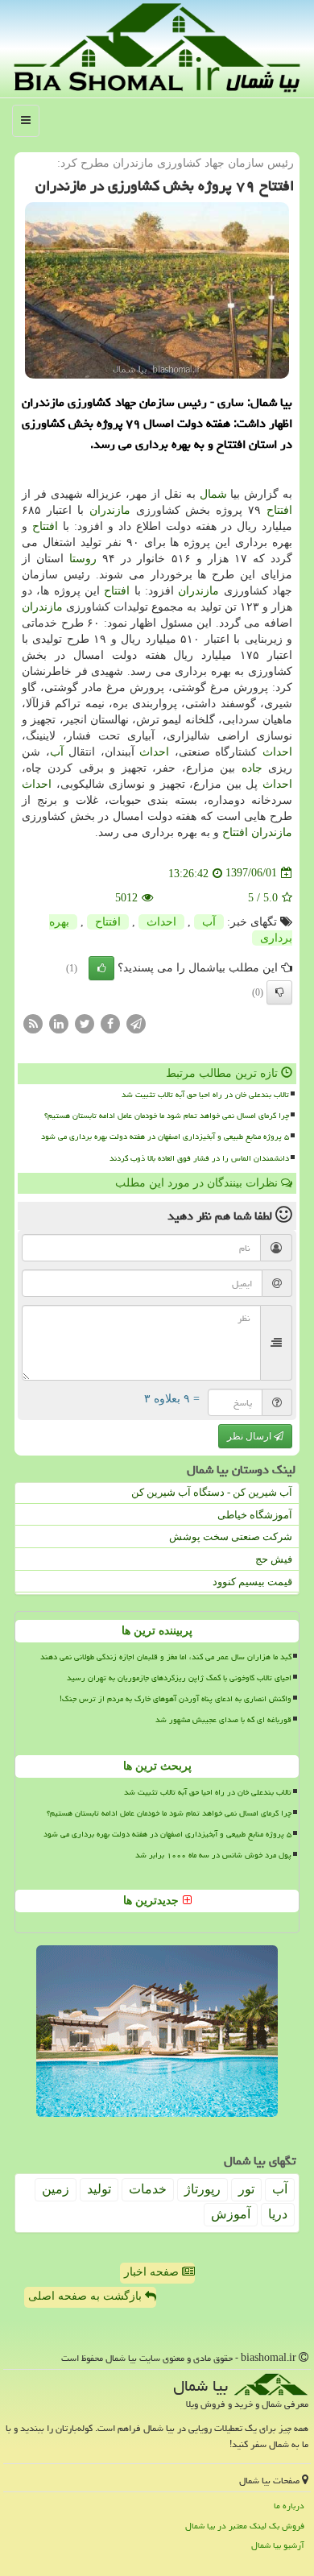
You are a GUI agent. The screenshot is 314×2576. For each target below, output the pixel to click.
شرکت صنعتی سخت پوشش (231, 1536)
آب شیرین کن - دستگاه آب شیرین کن (212, 1492)
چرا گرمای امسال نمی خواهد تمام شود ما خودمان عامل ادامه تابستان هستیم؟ (167, 1116)
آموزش (231, 2214)
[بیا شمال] (157, 47)
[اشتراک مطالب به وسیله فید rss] (33, 1023)
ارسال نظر (250, 1436)
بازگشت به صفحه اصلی (87, 2296)
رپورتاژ (202, 2189)
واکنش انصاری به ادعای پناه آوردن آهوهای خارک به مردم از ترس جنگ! (176, 1699)
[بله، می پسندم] (101, 968)
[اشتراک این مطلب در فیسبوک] (110, 1023)
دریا (278, 2214)
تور (246, 2189)
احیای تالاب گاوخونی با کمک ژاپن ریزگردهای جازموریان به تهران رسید (179, 1678)
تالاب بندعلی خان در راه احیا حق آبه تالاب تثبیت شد (205, 1095)
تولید (99, 2189)
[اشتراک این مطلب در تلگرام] (136, 1023)
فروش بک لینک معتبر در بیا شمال (245, 2526)
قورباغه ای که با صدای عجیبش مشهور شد (223, 1720)
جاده (252, 768)
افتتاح (279, 510)
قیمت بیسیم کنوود (252, 1582)
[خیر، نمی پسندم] (279, 992)
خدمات (148, 2189)
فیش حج (274, 1559)
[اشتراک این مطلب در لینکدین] (59, 1023)
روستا (83, 559)
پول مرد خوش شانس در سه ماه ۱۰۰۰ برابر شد (213, 1855)
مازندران (110, 510)
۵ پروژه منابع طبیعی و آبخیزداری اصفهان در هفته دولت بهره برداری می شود (165, 1137)
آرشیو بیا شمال (278, 2545)
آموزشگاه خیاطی (255, 1515)
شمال (213, 494)
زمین (56, 2189)
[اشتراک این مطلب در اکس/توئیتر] (85, 1023)
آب (57, 752)
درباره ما (289, 2506)
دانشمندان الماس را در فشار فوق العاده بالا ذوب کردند (199, 1158)
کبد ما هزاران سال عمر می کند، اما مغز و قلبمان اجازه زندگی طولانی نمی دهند (166, 1657)
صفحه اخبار (153, 2272)
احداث (277, 752)
